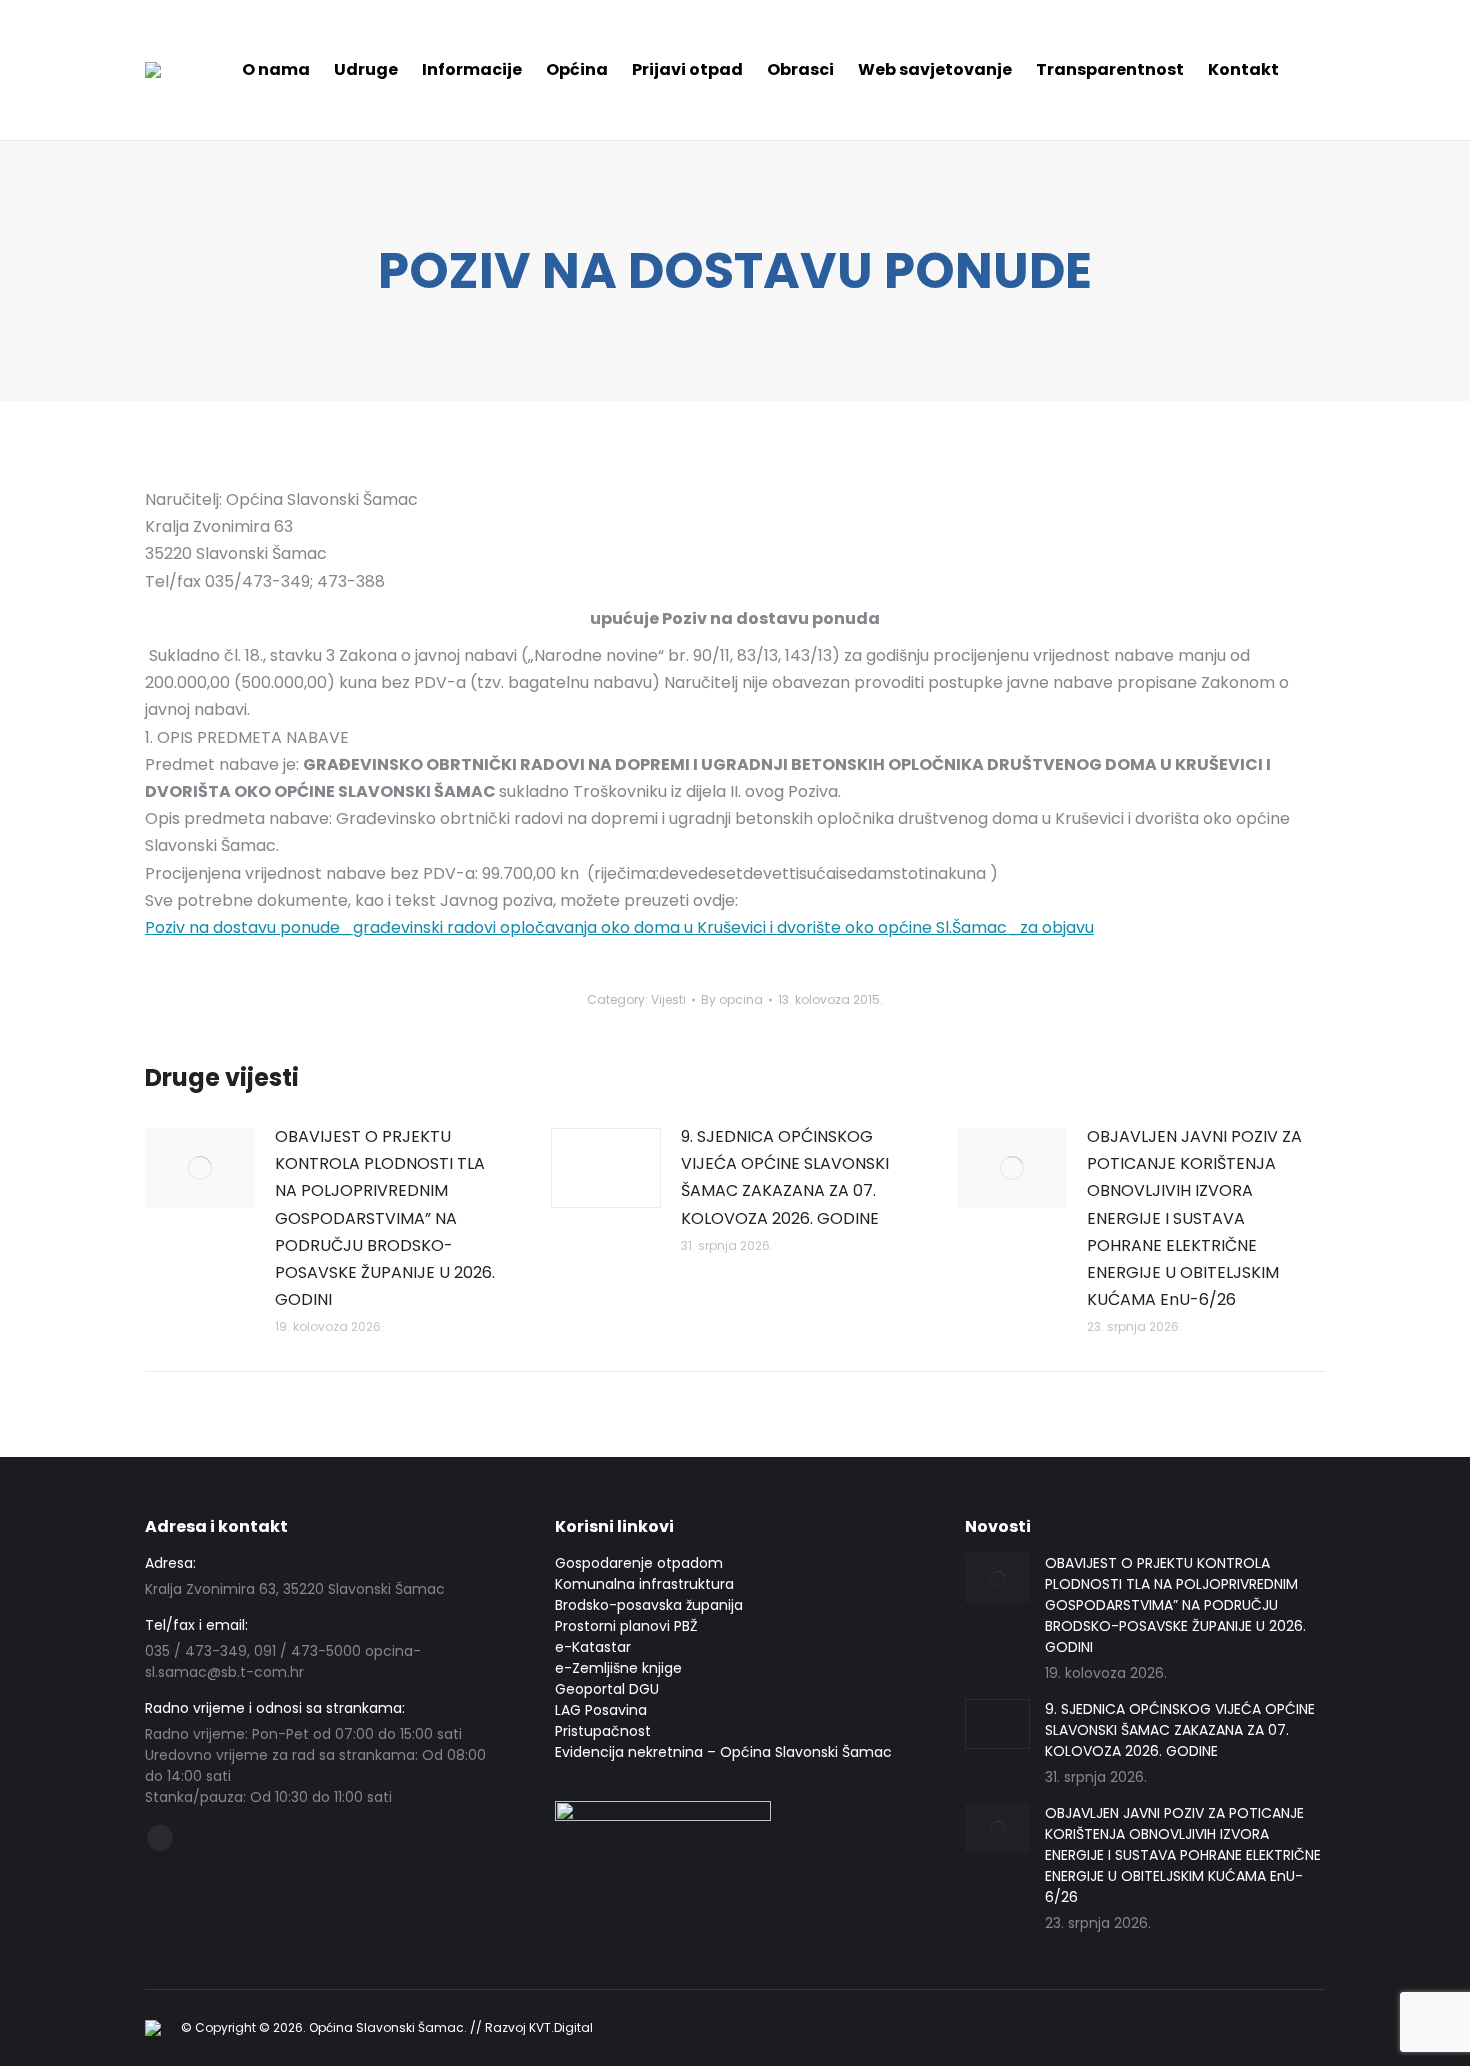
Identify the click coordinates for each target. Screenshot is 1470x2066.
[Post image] (200, 1168)
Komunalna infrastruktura (644, 1584)
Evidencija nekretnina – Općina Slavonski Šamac (723, 1752)
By (732, 999)
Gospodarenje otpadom (639, 1563)
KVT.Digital (561, 2027)
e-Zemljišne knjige (618, 1668)
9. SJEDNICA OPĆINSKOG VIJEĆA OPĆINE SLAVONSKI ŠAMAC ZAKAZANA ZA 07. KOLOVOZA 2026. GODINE (785, 1177)
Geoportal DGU (607, 1689)
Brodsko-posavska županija (649, 1605)
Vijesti (668, 999)
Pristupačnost (603, 1731)
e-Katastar (593, 1647)
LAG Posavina (601, 1710)
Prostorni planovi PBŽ (626, 1626)
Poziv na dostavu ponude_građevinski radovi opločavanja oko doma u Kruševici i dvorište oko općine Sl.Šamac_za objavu (619, 927)
